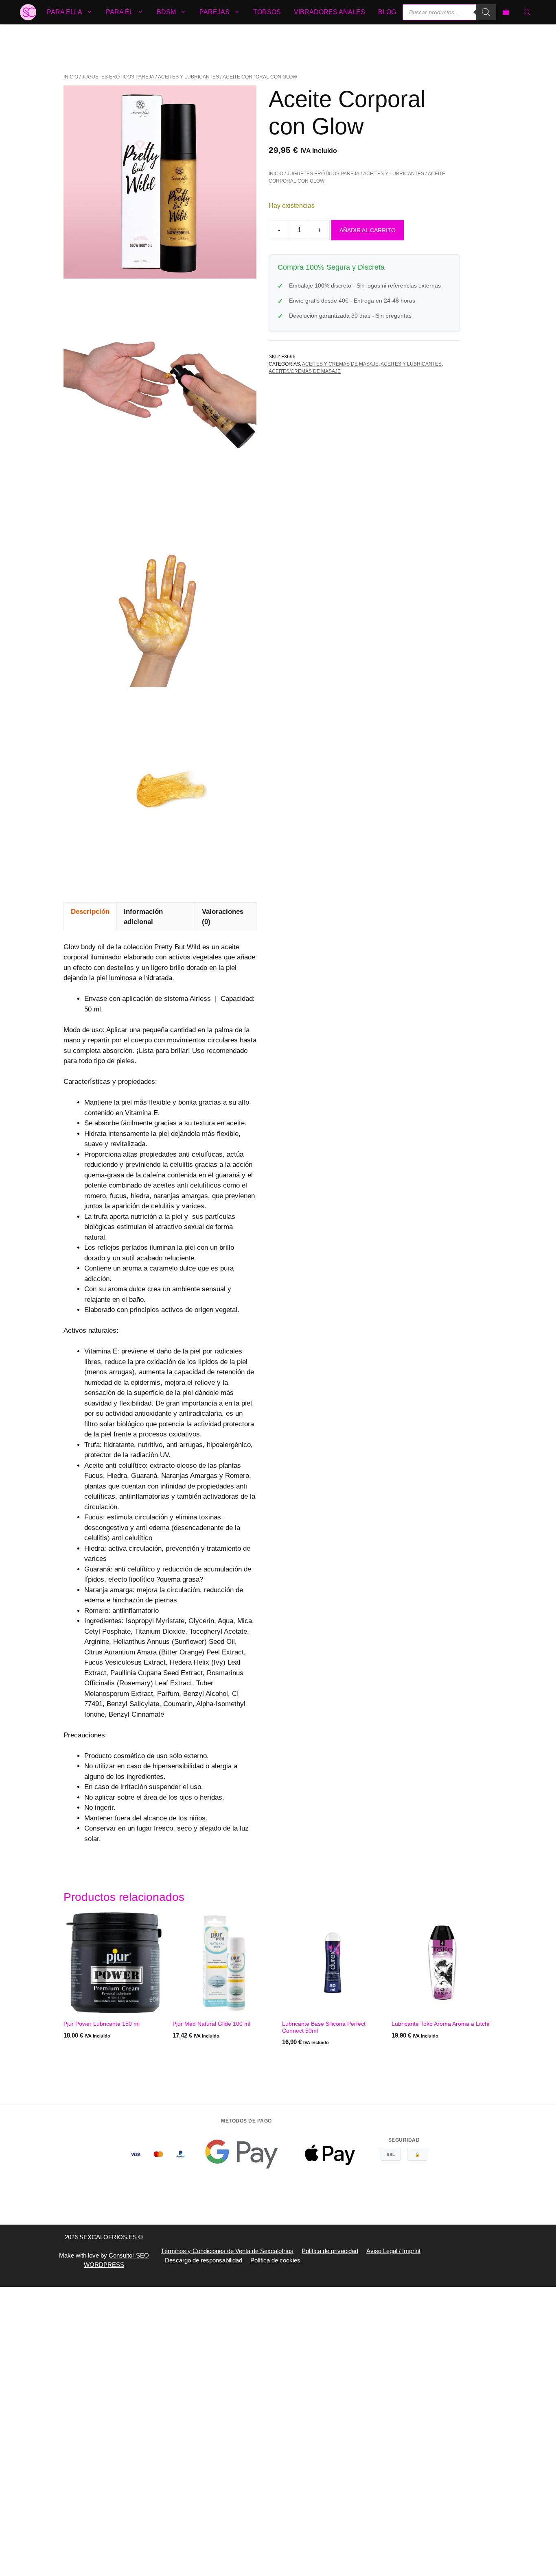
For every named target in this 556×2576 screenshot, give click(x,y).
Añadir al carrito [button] (92, 2059)
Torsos (267, 12)
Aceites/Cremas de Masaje (305, 371)
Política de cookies (275, 2260)
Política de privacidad (330, 2251)
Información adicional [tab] (143, 917)
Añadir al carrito (368, 230)
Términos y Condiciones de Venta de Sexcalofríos (227, 2251)
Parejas (215, 12)
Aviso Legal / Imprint (393, 2251)
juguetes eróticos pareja (118, 77)
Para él (119, 12)
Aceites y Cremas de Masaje (340, 364)
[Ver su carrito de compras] (506, 12)
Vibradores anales (329, 12)
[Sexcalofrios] (28, 12)
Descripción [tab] (90, 912)
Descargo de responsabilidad (204, 2260)
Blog (387, 12)
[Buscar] (486, 12)
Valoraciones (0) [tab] (223, 917)
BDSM (166, 12)
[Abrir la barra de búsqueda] (528, 12)
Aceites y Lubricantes (188, 77)
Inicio (71, 77)
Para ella (65, 12)
